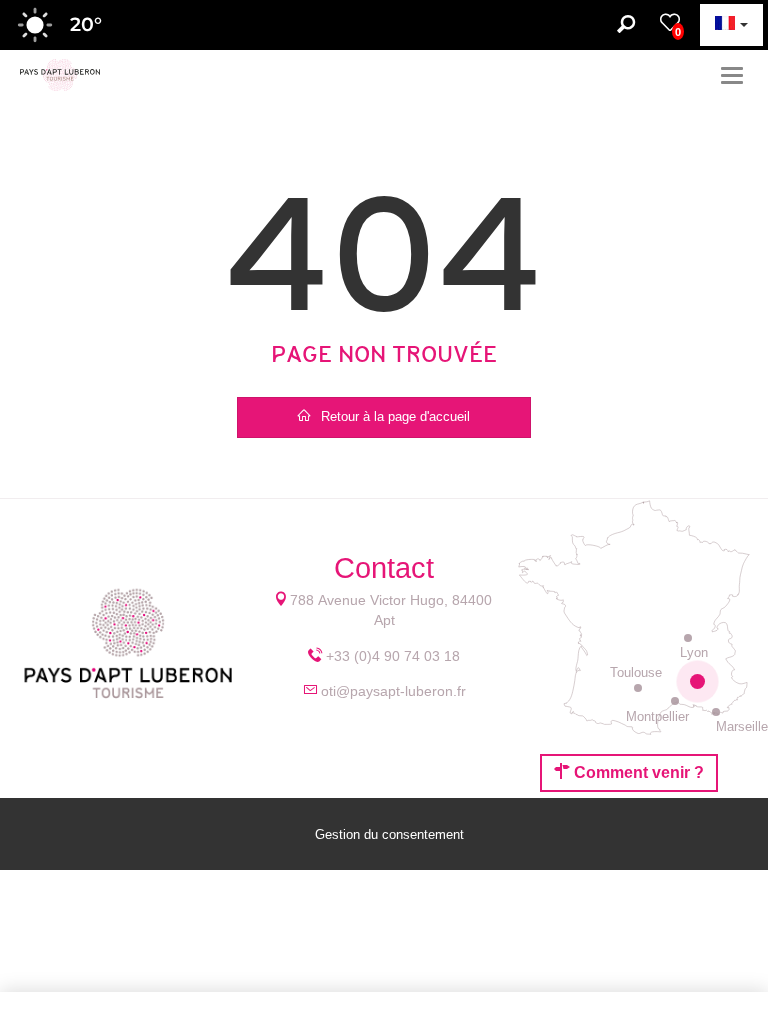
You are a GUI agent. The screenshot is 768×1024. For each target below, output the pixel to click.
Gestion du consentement (389, 834)
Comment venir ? (637, 772)
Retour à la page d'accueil (395, 416)
